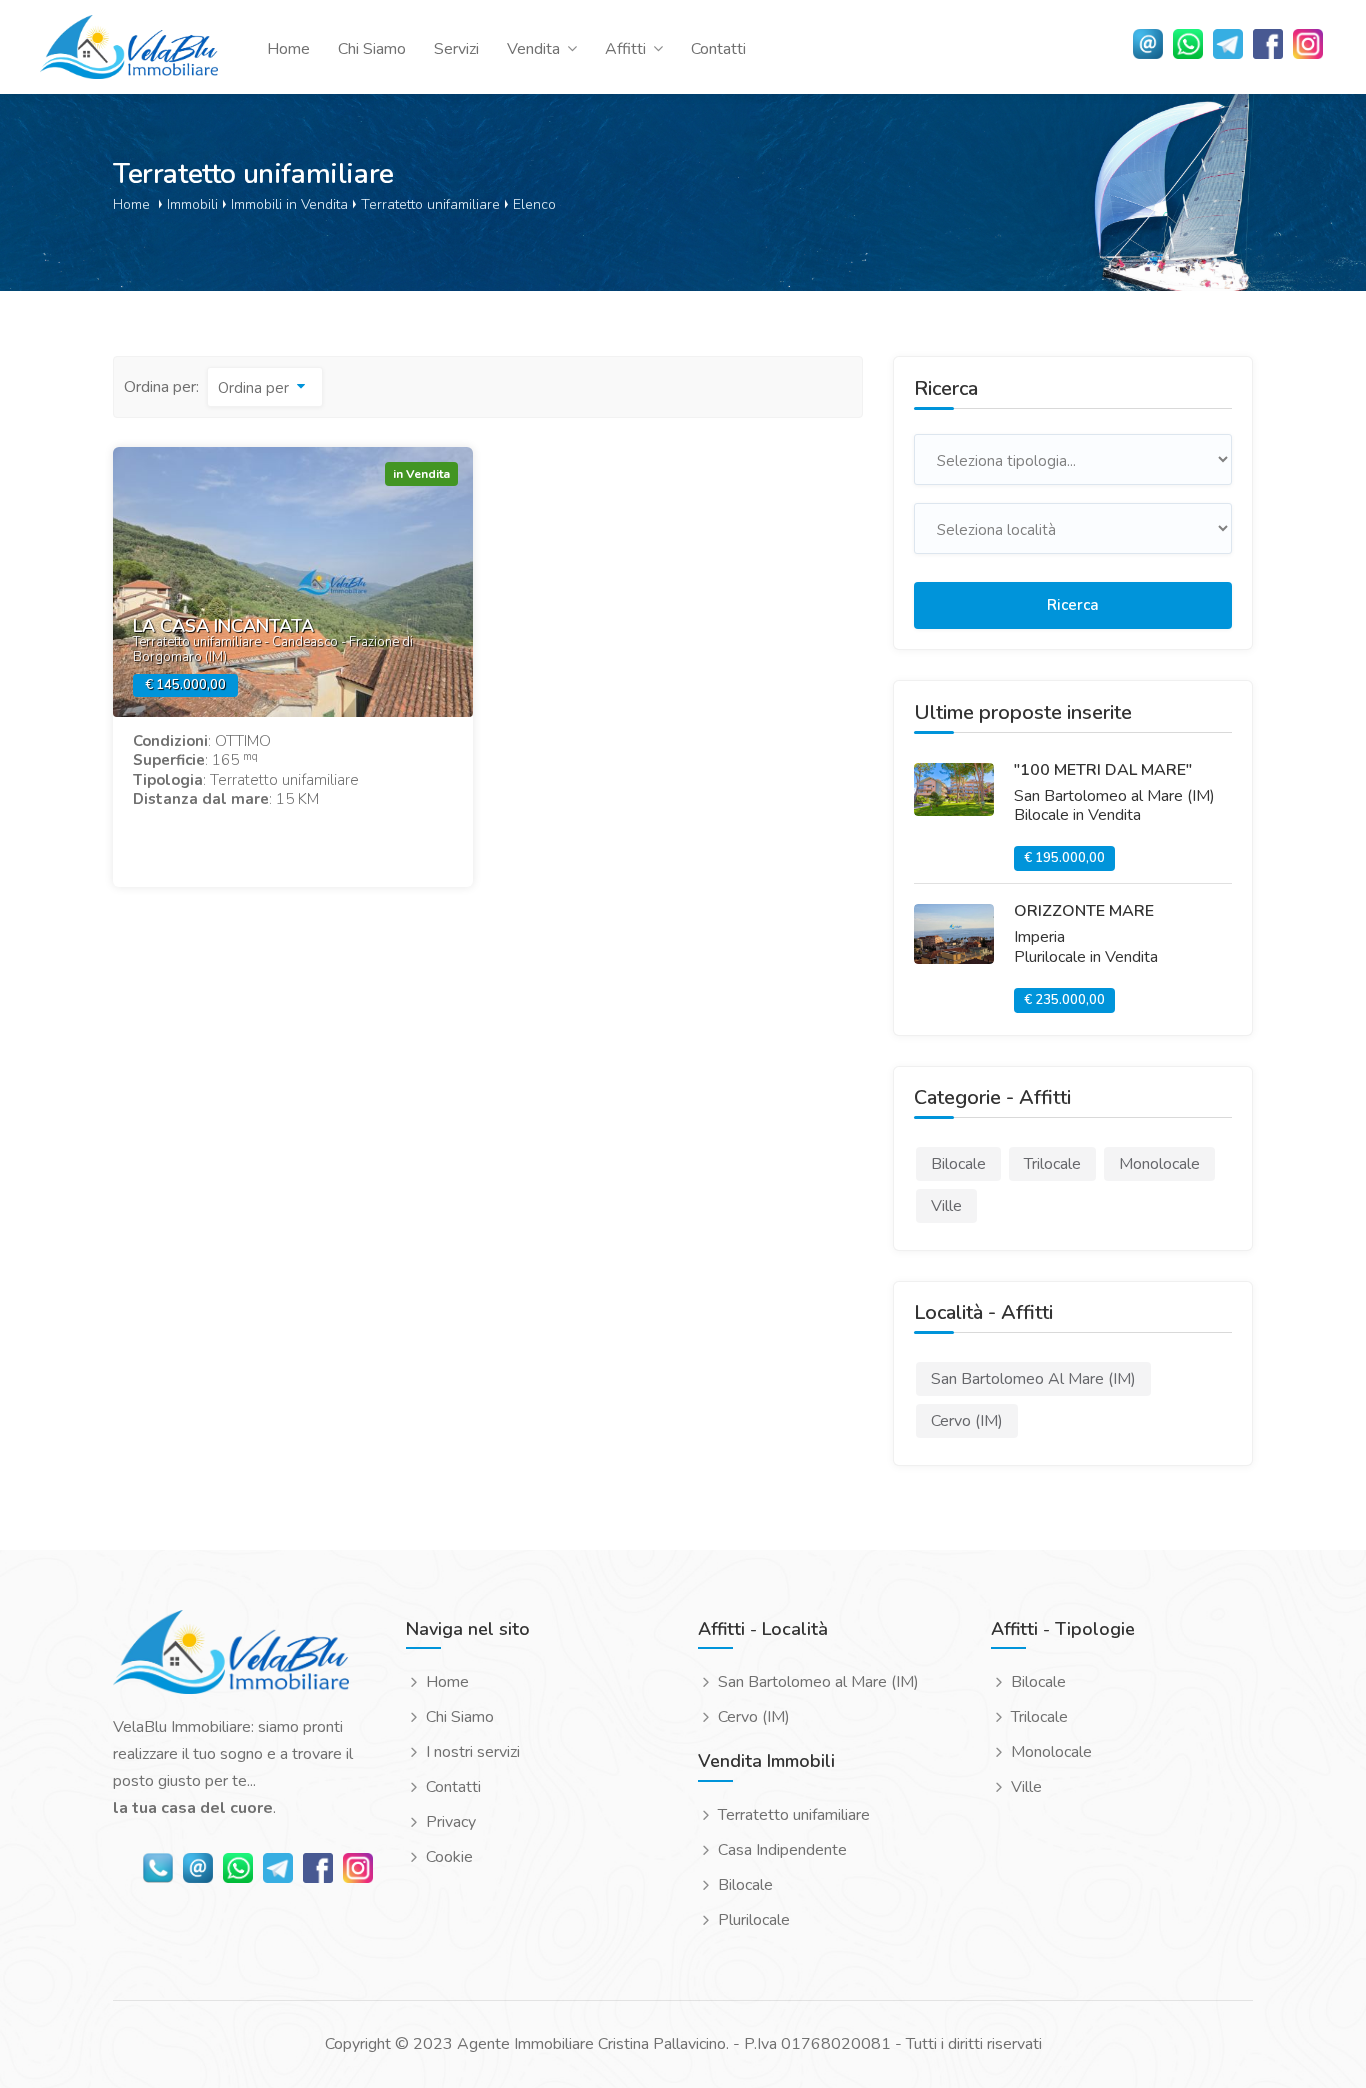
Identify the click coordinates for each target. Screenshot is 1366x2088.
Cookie (449, 1857)
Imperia (1039, 937)
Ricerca (1073, 605)
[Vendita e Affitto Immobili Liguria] (129, 46)
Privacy (451, 1822)
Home (288, 49)
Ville (1026, 1787)
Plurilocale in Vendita (1086, 957)
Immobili (192, 203)
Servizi (456, 49)
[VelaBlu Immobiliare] (231, 1661)
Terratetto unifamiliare (430, 203)
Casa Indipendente (782, 1850)
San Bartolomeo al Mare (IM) (1114, 796)
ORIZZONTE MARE (1084, 911)
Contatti (718, 49)
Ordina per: (161, 387)
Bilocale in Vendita (1077, 815)
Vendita (533, 49)
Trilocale (1039, 1717)
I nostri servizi (473, 1752)
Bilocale (745, 1885)
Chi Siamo (372, 49)
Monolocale (1051, 1752)
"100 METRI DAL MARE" (1103, 770)
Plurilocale (754, 1920)
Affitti (625, 49)
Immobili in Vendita (289, 203)
